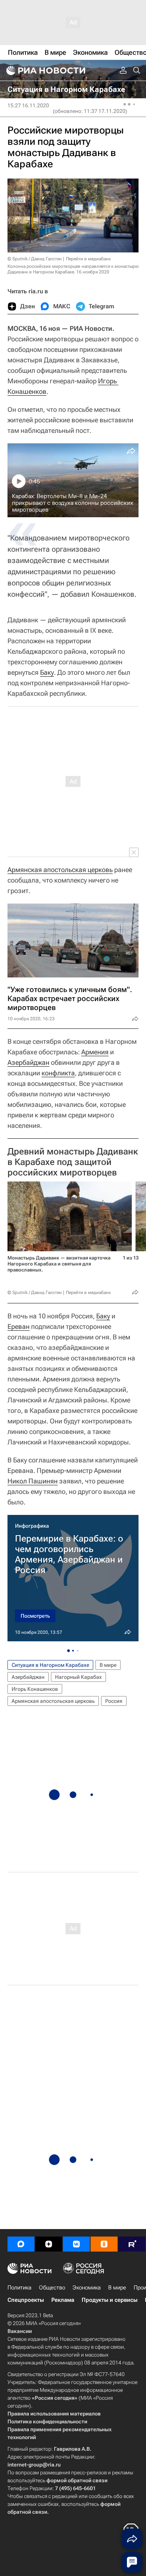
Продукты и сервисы (109, 2300)
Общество (52, 2288)
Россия (114, 1701)
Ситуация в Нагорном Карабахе (50, 1665)
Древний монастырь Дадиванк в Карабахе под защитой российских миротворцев (73, 1162)
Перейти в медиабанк (88, 259)
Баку (47, 672)
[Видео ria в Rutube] (132, 2244)
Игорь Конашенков (35, 1689)
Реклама (63, 2300)
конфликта (58, 1073)
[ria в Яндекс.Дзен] (49, 2244)
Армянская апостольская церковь (60, 870)
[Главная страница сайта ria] (45, 71)
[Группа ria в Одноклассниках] (104, 2244)
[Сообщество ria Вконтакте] (76, 2244)
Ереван (19, 1326)
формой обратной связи (77, 2480)
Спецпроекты (26, 2300)
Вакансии (20, 2331)
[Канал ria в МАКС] (21, 2244)
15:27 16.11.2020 (28, 105)
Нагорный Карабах (78, 1677)
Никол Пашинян (33, 1481)
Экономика (87, 2288)
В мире (108, 1665)
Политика (19, 2288)
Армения (95, 1052)
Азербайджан (28, 1062)
